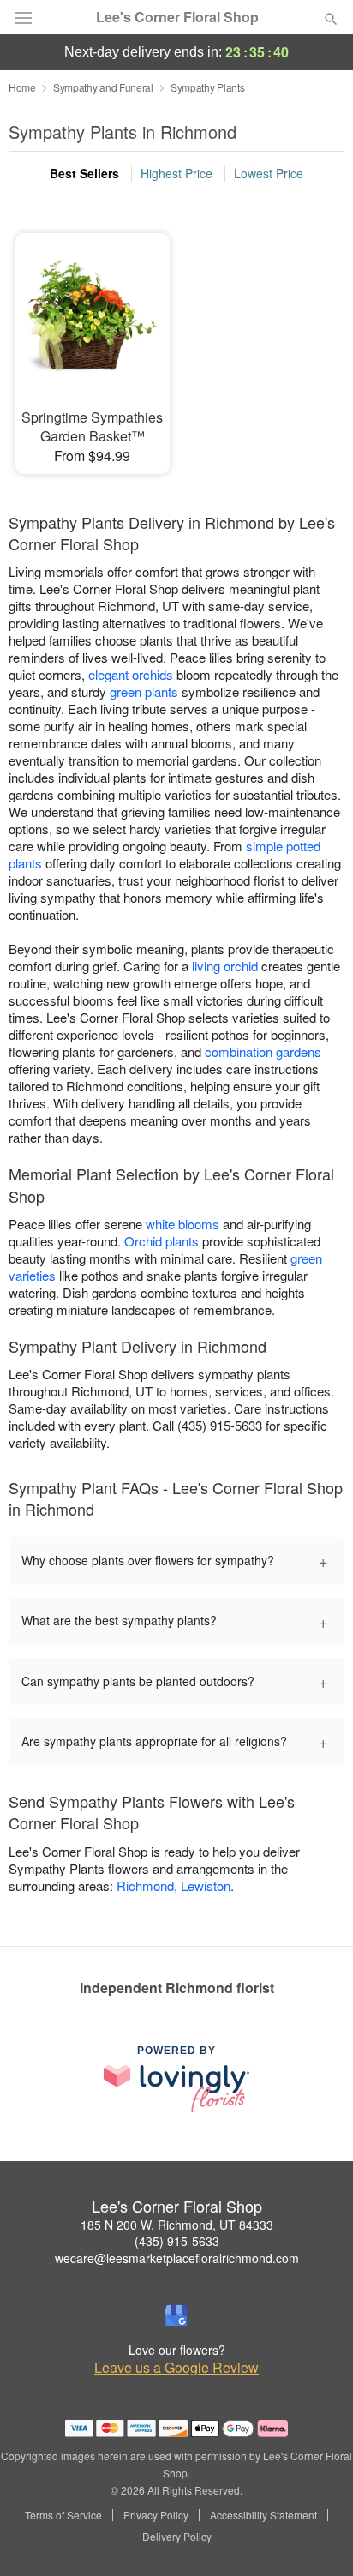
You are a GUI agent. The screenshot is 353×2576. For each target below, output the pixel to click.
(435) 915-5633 (177, 2241)
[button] (317, 2537)
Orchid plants (162, 1241)
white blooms (182, 1224)
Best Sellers (84, 173)
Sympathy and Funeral (103, 87)
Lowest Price (269, 173)
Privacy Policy (156, 2515)
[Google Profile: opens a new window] (176, 2315)
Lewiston (206, 1885)
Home (22, 87)
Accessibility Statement (263, 2515)
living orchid (225, 966)
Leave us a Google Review (176, 2368)
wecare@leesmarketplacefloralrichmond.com (177, 2258)
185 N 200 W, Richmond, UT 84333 (177, 2225)
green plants (144, 691)
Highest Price (176, 173)
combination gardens (263, 1051)
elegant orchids (131, 674)
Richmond (145, 1885)
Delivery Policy (177, 2537)
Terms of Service (63, 2515)
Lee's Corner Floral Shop (177, 17)
